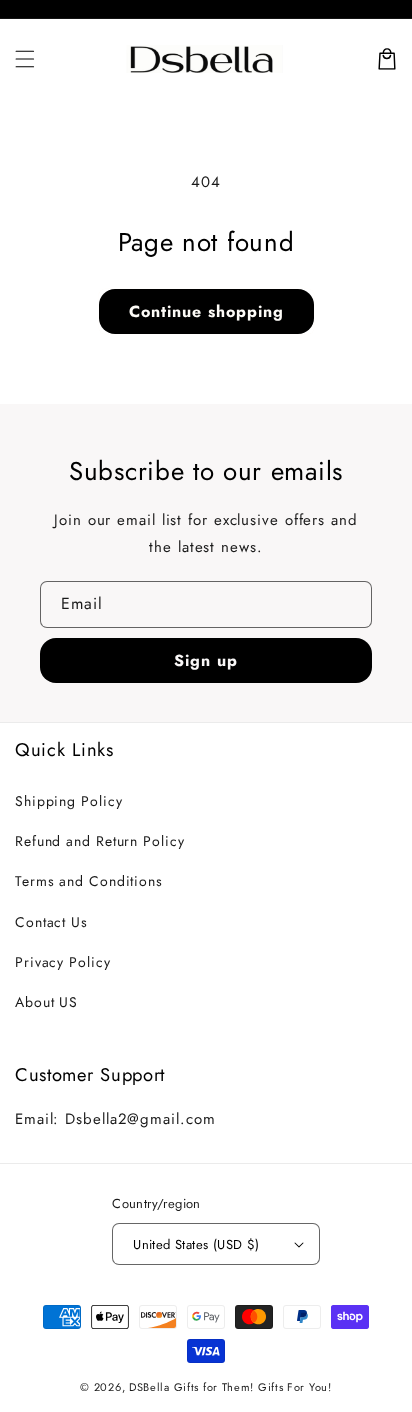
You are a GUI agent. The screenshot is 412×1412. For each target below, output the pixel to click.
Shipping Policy (69, 801)
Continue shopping (206, 311)
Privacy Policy (63, 962)
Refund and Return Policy (100, 841)
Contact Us (51, 922)
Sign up (206, 660)
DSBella (149, 1387)
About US (46, 1002)
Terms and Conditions (89, 881)
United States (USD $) (196, 1244)
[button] (25, 59)
